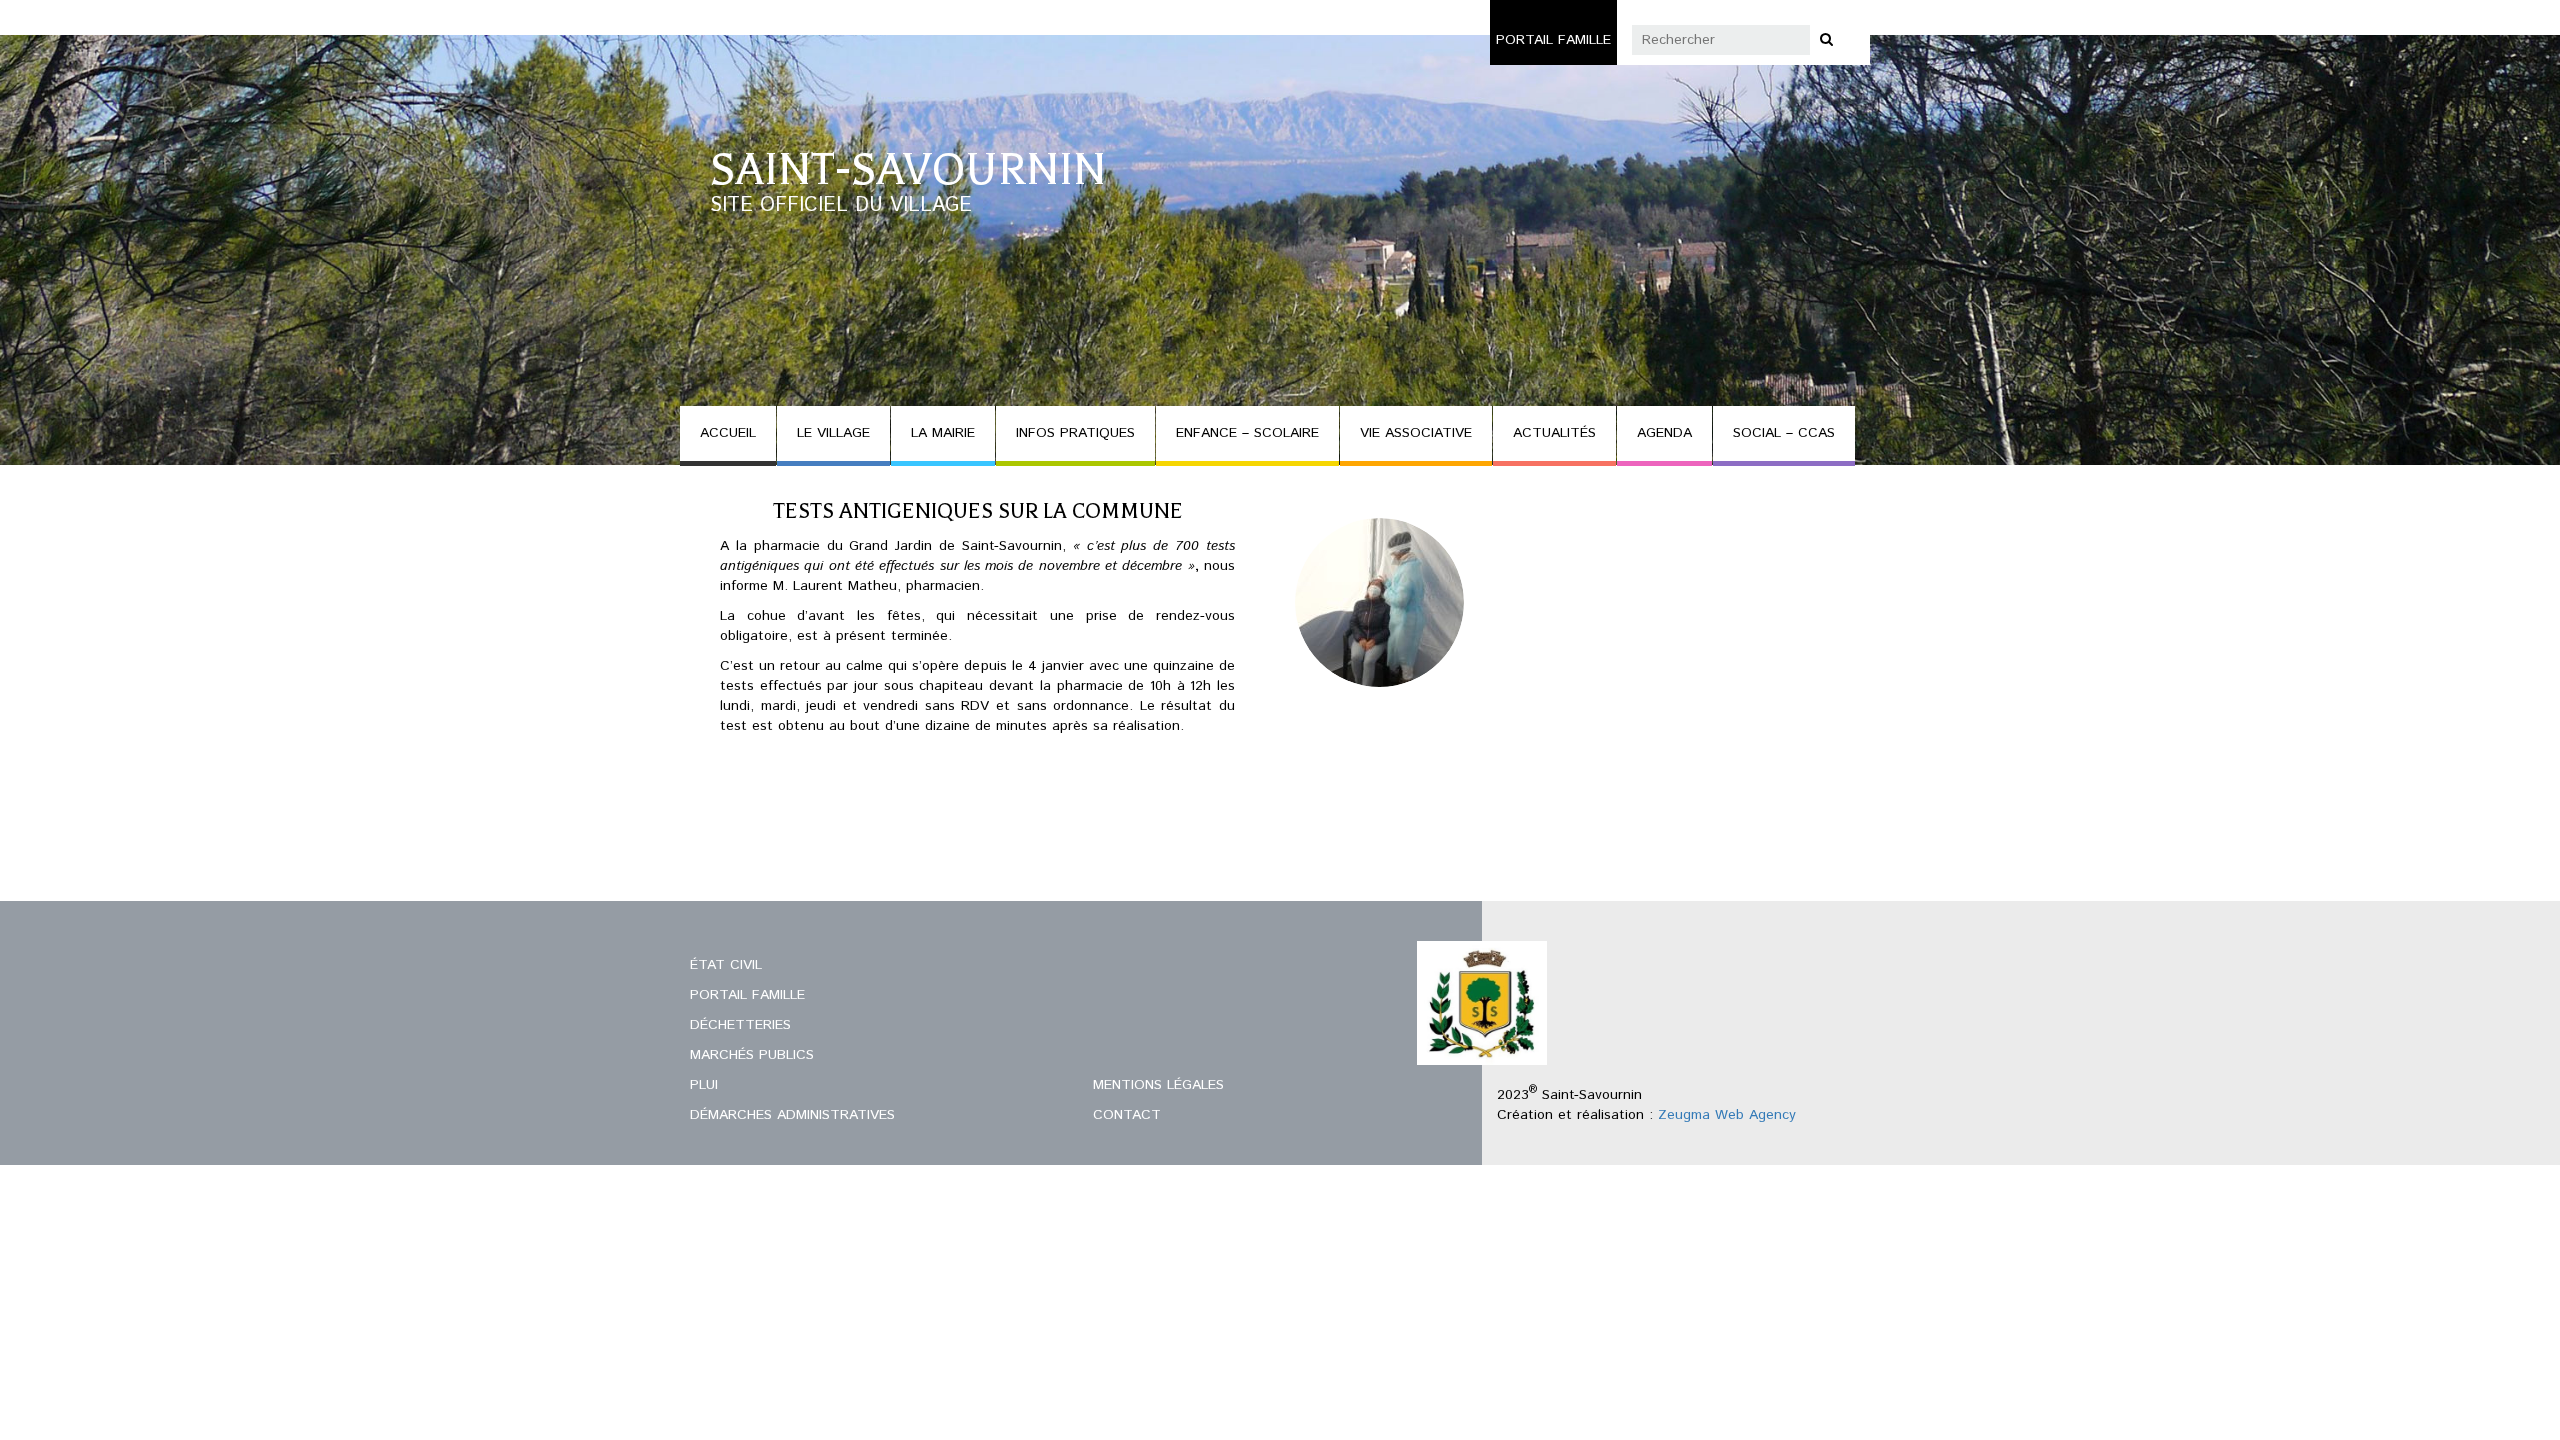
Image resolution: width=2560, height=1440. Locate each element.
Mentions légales (1158, 1085)
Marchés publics (752, 1055)
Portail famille (1553, 40)
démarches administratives (792, 1115)
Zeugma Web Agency (1727, 1115)
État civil (726, 965)
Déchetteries (740, 1025)
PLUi (704, 1085)
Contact (1127, 1115)
